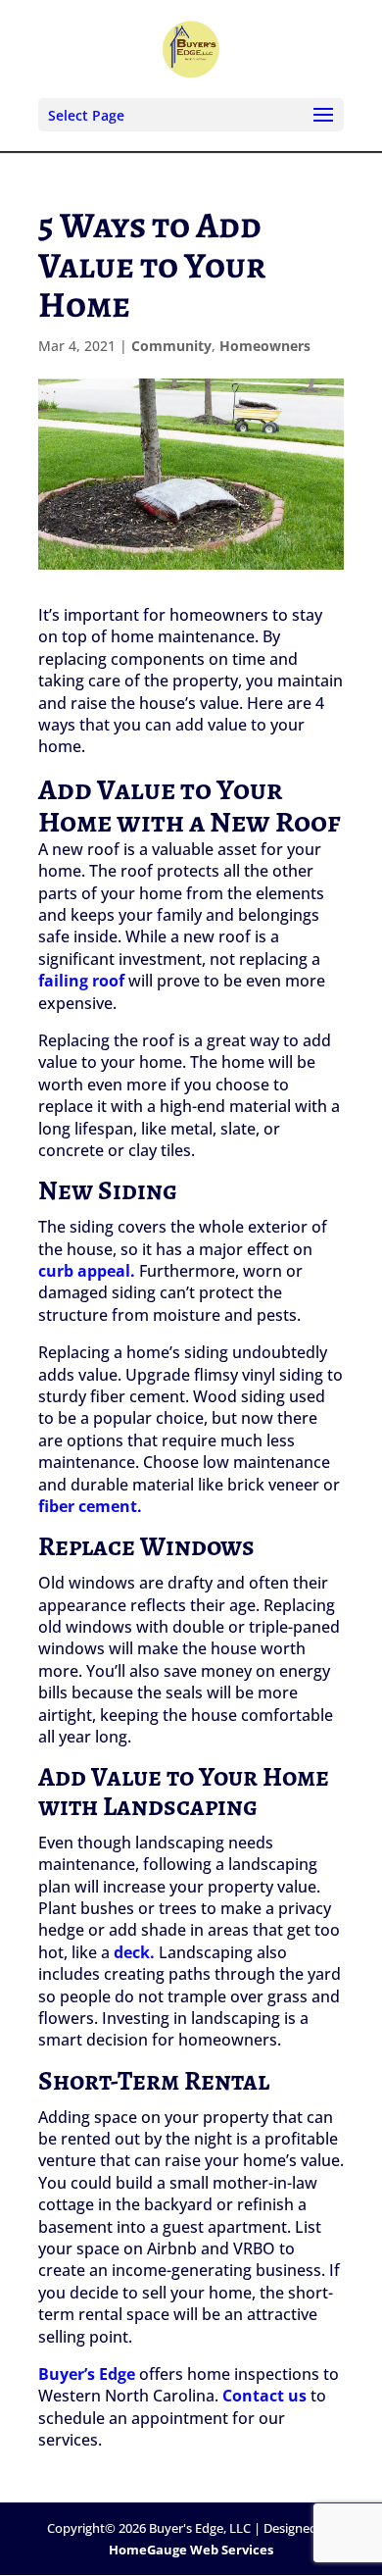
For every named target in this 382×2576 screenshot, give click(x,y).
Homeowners (265, 346)
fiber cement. (90, 1506)
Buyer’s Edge (87, 2374)
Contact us (264, 2396)
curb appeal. (87, 1271)
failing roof (81, 981)
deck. (134, 1952)
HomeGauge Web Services (191, 2550)
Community (171, 346)
